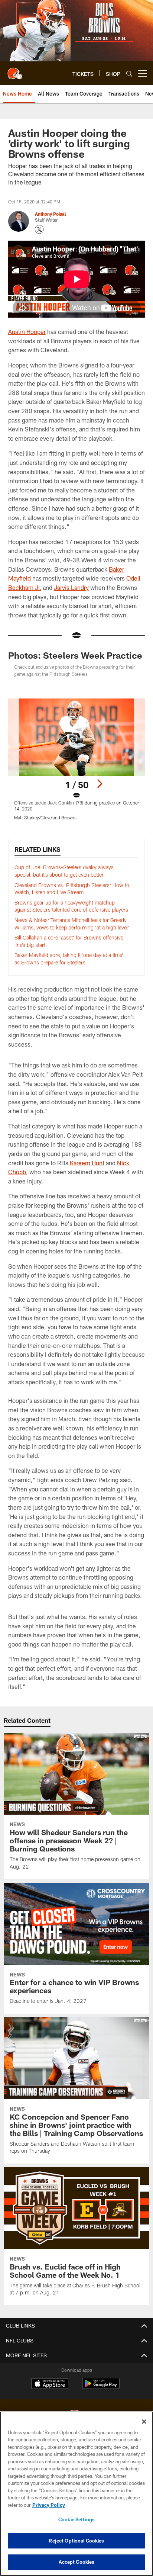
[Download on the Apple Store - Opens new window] (50, 2384)
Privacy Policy (49, 2505)
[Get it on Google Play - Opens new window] (101, 2387)
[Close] (144, 2422)
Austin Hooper (27, 332)
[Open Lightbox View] (77, 759)
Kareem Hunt (87, 1163)
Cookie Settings (76, 2519)
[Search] (129, 73)
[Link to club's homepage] (15, 70)
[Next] (100, 784)
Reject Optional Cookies (76, 2541)
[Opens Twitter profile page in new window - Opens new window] (39, 229)
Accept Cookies (77, 2562)
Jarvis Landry (71, 587)
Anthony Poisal (50, 214)
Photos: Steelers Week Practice (75, 655)
